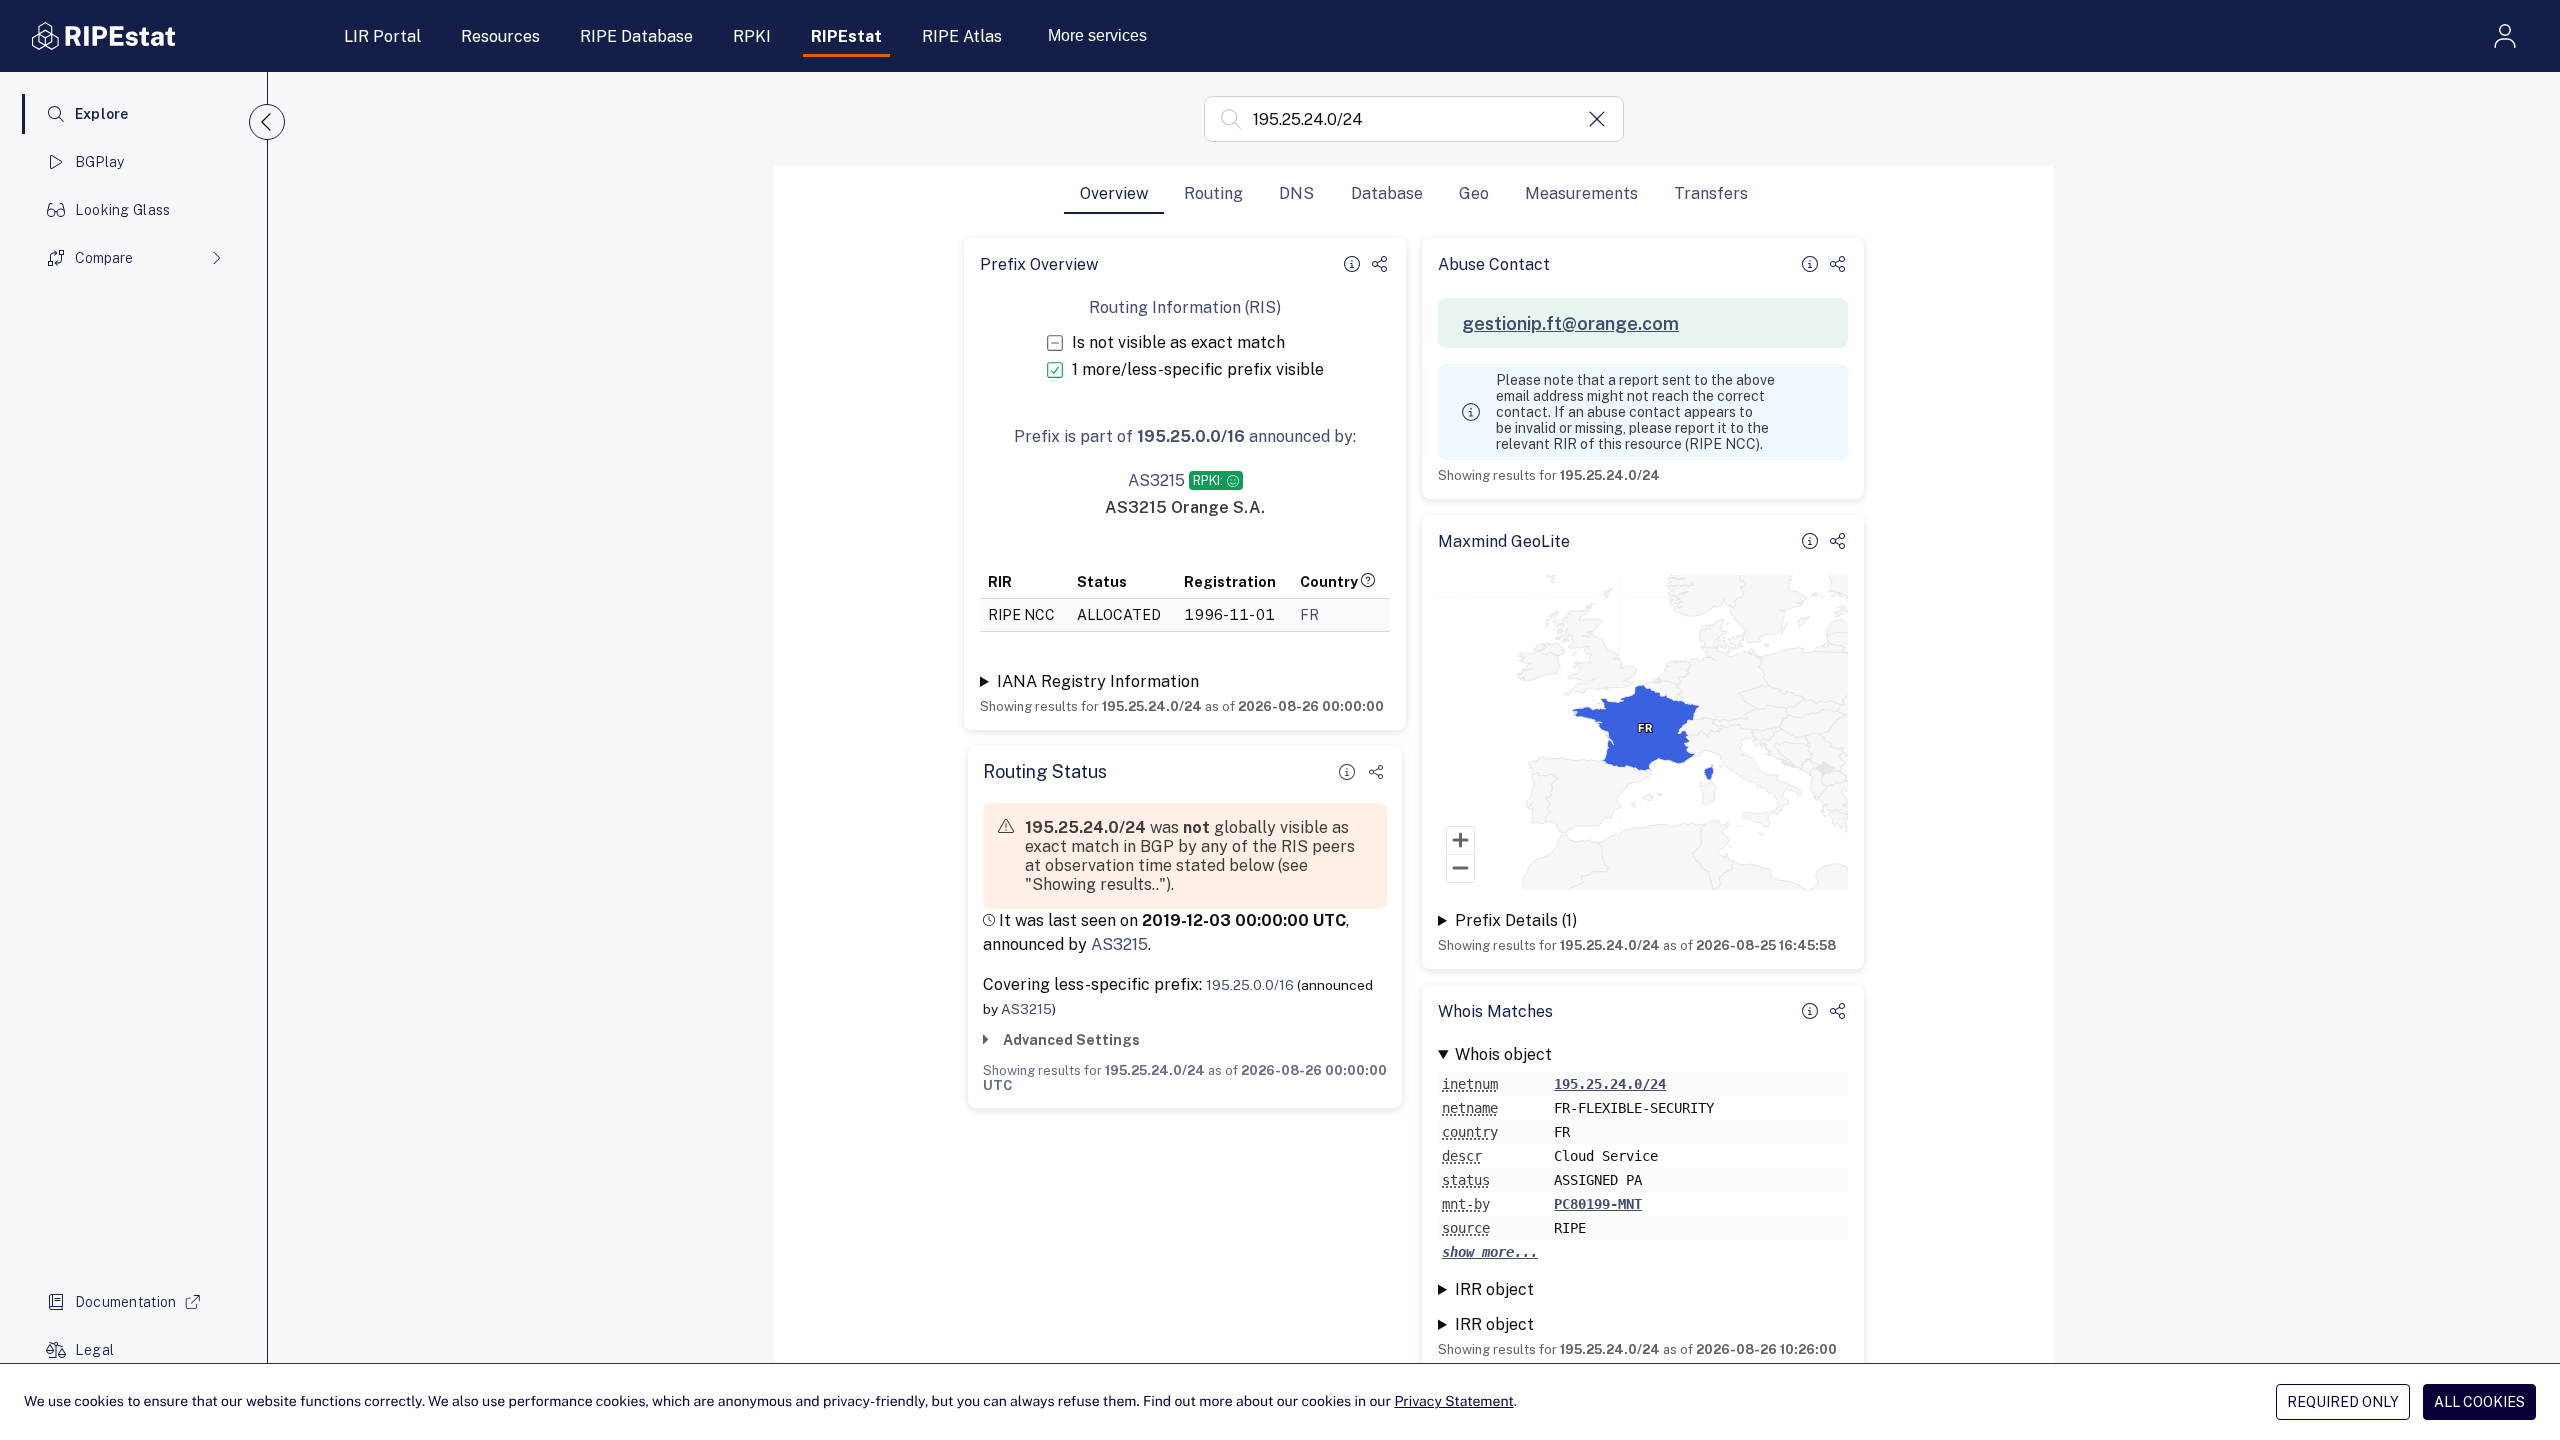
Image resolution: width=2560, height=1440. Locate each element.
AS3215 (1119, 944)
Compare (104, 258)
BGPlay (100, 162)
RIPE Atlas (962, 36)
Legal (94, 1350)
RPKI (752, 36)
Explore (102, 114)
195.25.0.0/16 (1250, 985)
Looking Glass (123, 210)
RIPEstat (846, 36)
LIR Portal (382, 36)
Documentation (126, 1302)
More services (1097, 35)
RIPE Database (636, 36)
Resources (500, 36)
